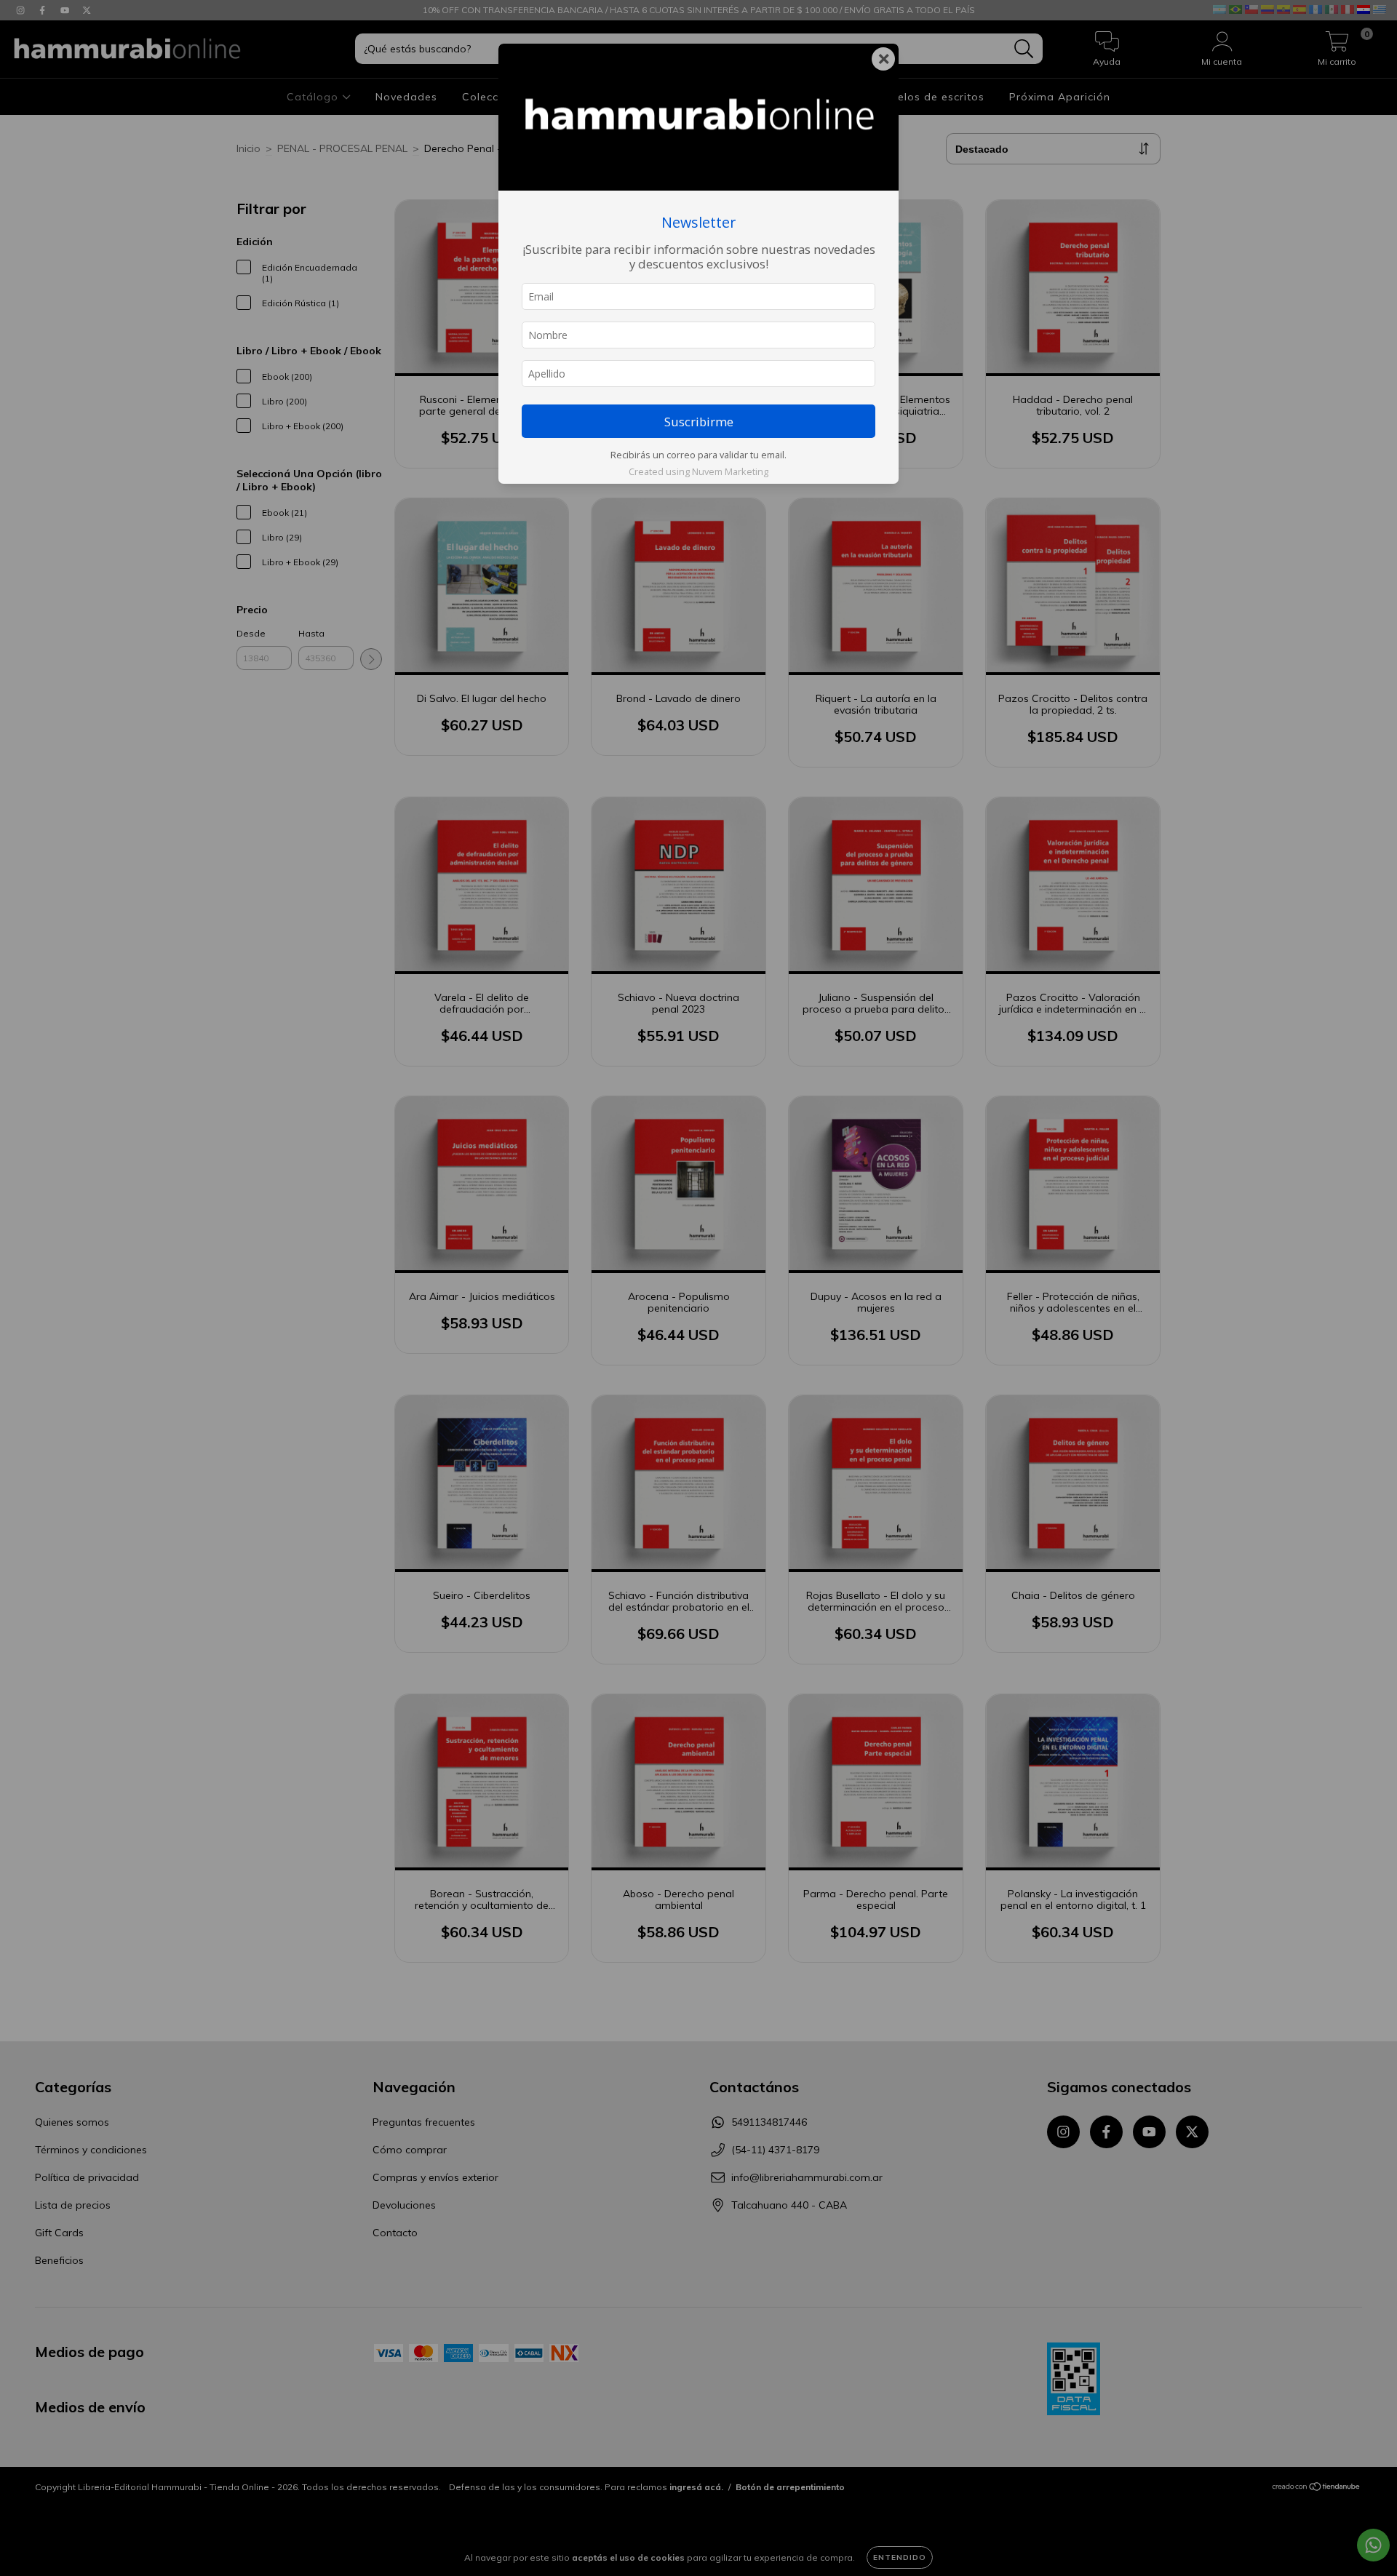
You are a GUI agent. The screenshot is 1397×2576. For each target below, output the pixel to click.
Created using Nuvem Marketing (698, 471)
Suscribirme (699, 422)
